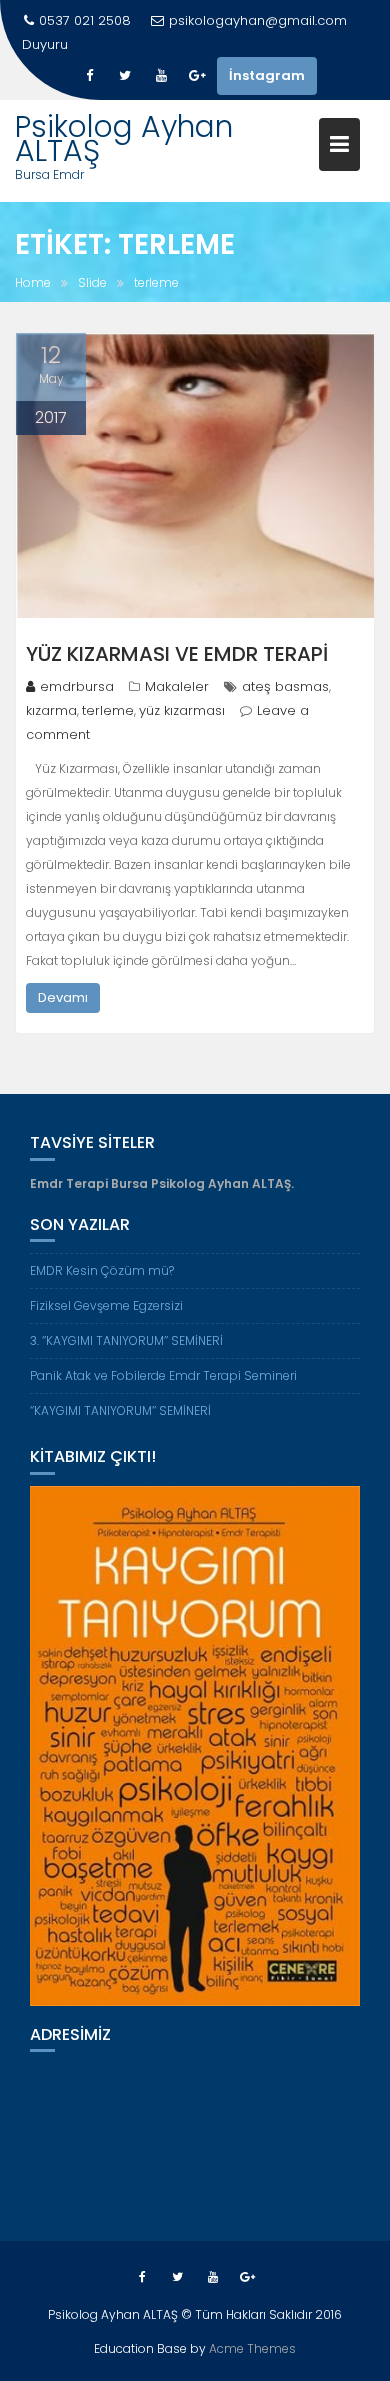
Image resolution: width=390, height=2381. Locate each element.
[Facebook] (89, 76)
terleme (108, 710)
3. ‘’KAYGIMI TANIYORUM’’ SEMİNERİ (126, 1340)
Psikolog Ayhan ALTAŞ (124, 138)
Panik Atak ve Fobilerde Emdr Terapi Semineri (220, 44)
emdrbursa (77, 686)
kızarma (51, 710)
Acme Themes (252, 2348)
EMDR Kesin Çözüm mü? (102, 1270)
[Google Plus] (197, 76)
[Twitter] (125, 76)
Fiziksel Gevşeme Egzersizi (106, 1305)
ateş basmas (285, 686)
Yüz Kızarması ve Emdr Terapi (177, 654)
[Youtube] (161, 76)
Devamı (63, 997)
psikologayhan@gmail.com (258, 20)
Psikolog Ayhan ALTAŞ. (222, 1183)
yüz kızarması (182, 710)
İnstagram (267, 75)
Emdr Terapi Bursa (89, 1183)
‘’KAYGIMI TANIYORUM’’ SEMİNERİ (120, 1410)
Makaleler (177, 686)
